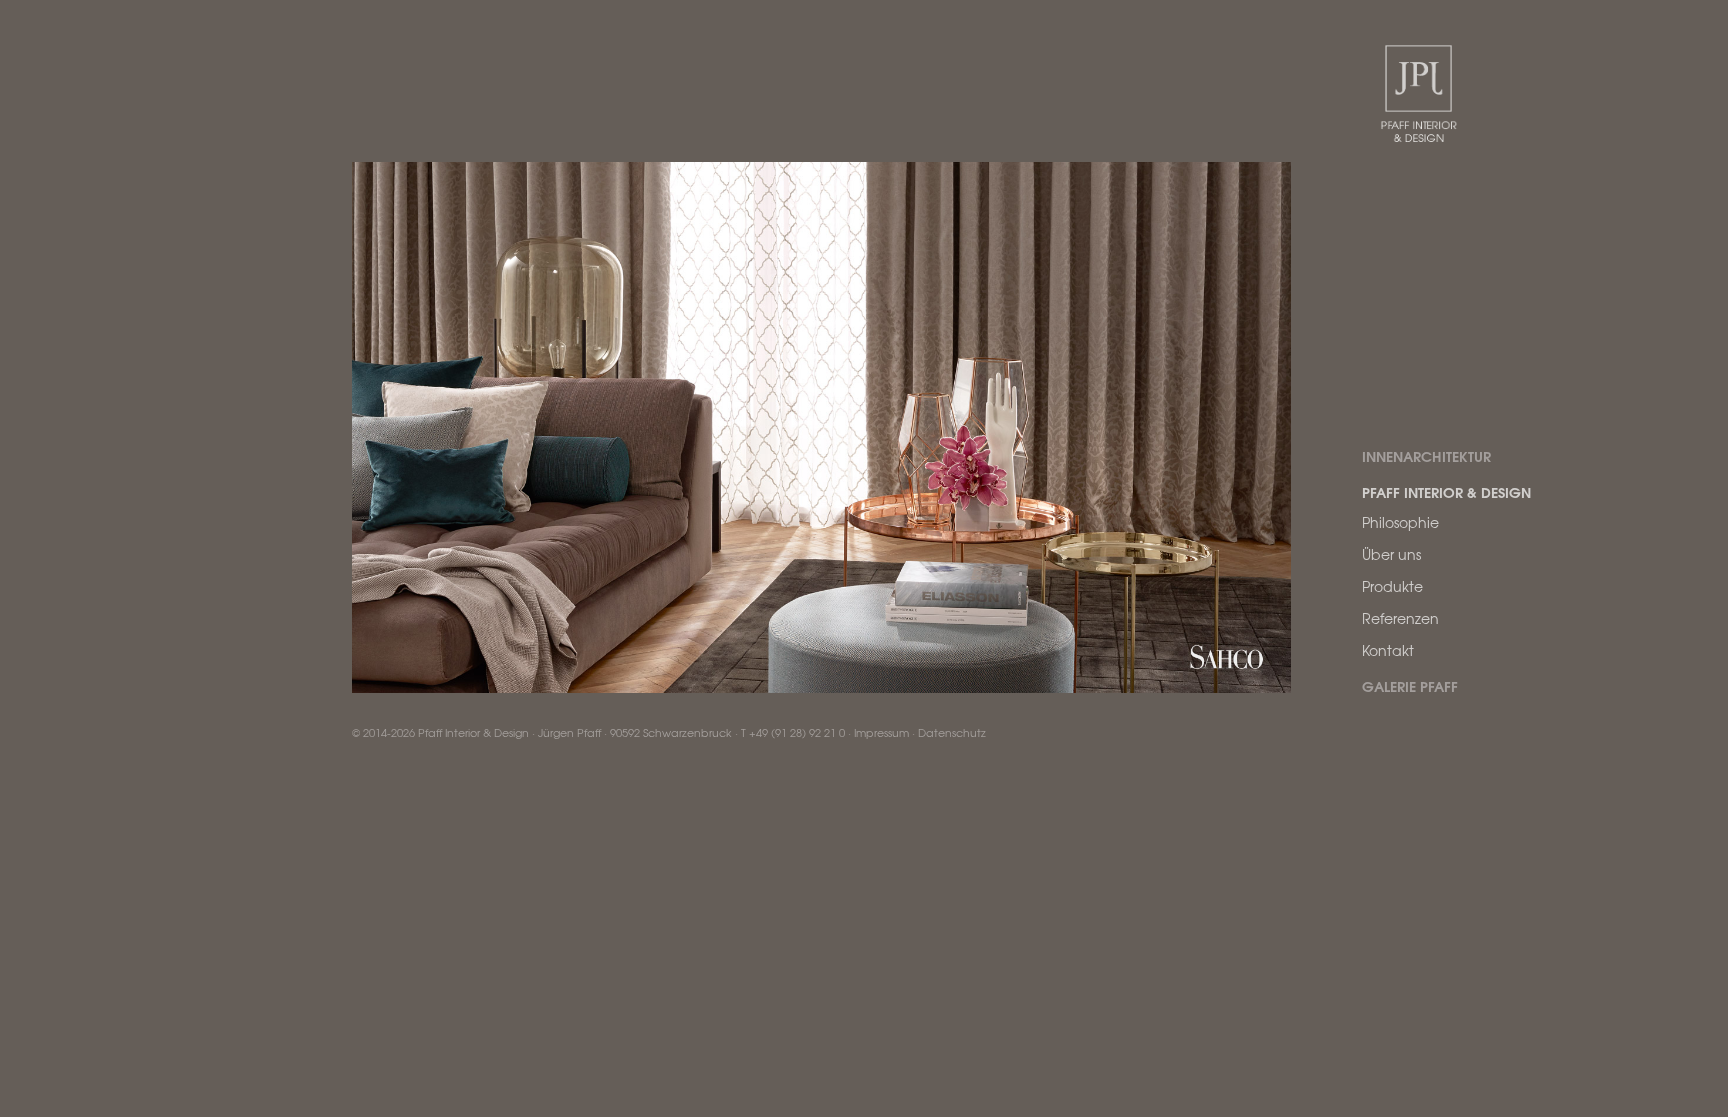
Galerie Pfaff (1410, 686)
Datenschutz (952, 732)
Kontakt (1388, 650)
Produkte (1392, 586)
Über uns (1391, 554)
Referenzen (1400, 618)
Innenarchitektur (1426, 456)
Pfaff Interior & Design (1446, 492)
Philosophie (1400, 522)
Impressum (881, 732)
